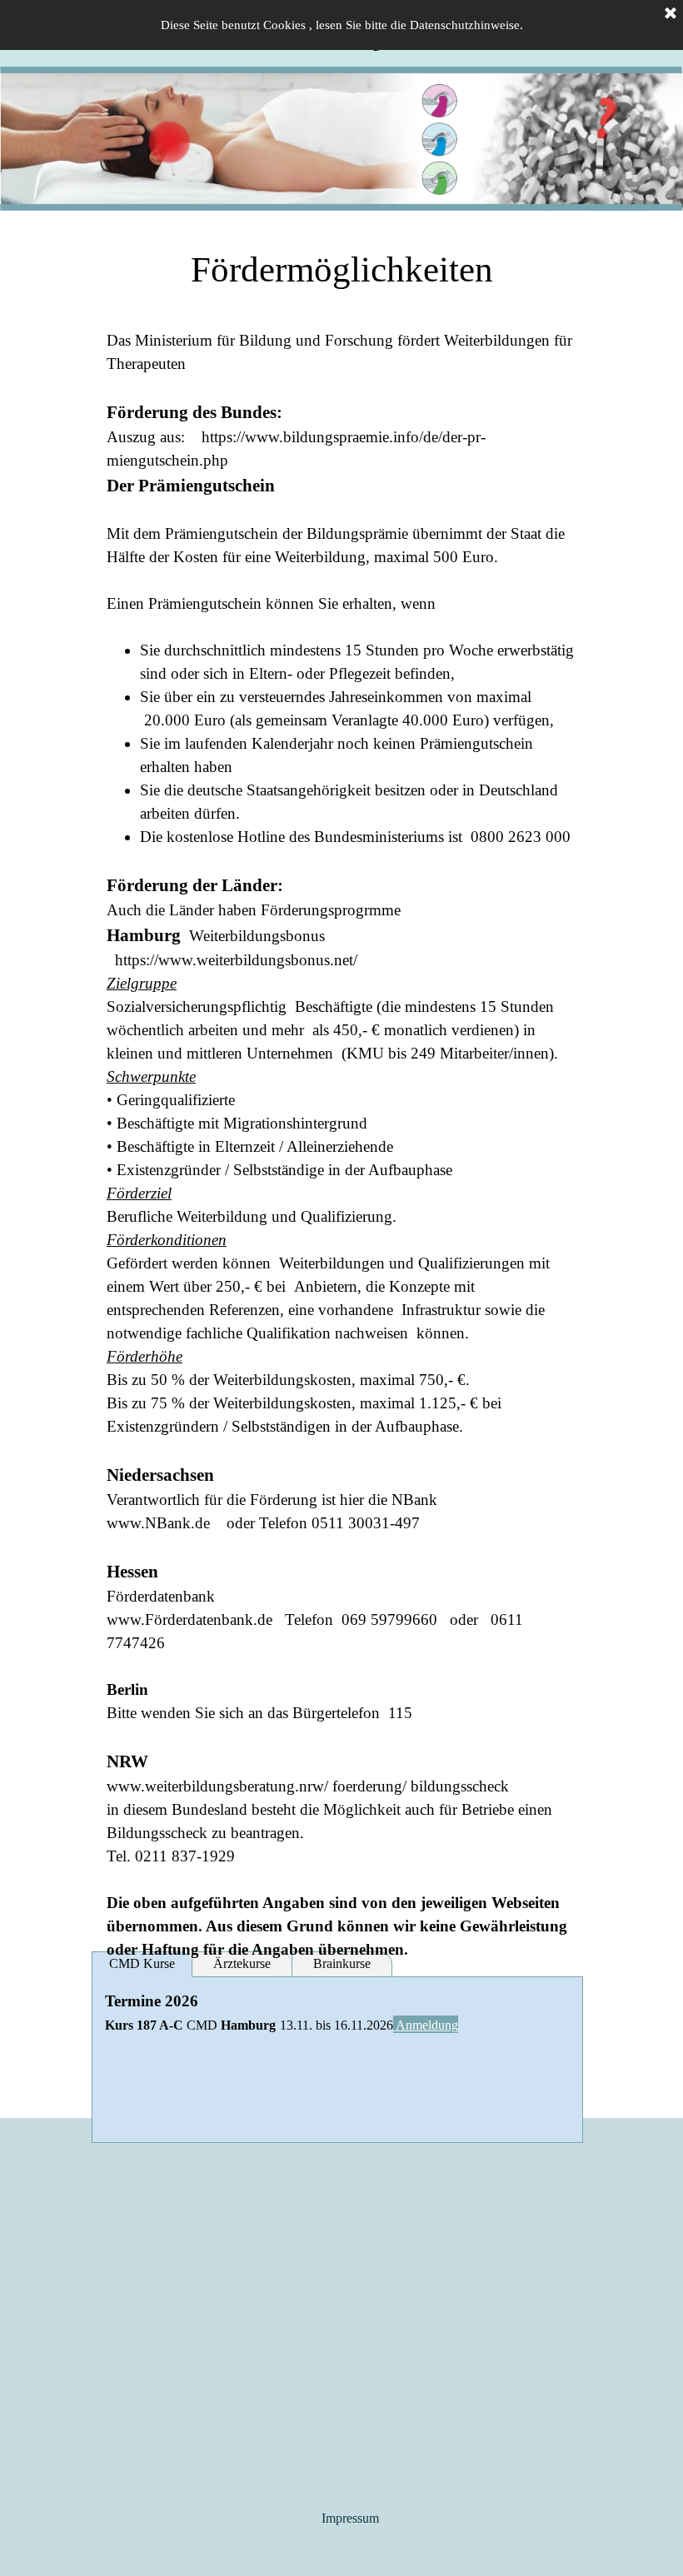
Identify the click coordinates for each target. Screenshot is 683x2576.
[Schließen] (671, 14)
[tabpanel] (341, 270)
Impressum (350, 2518)
